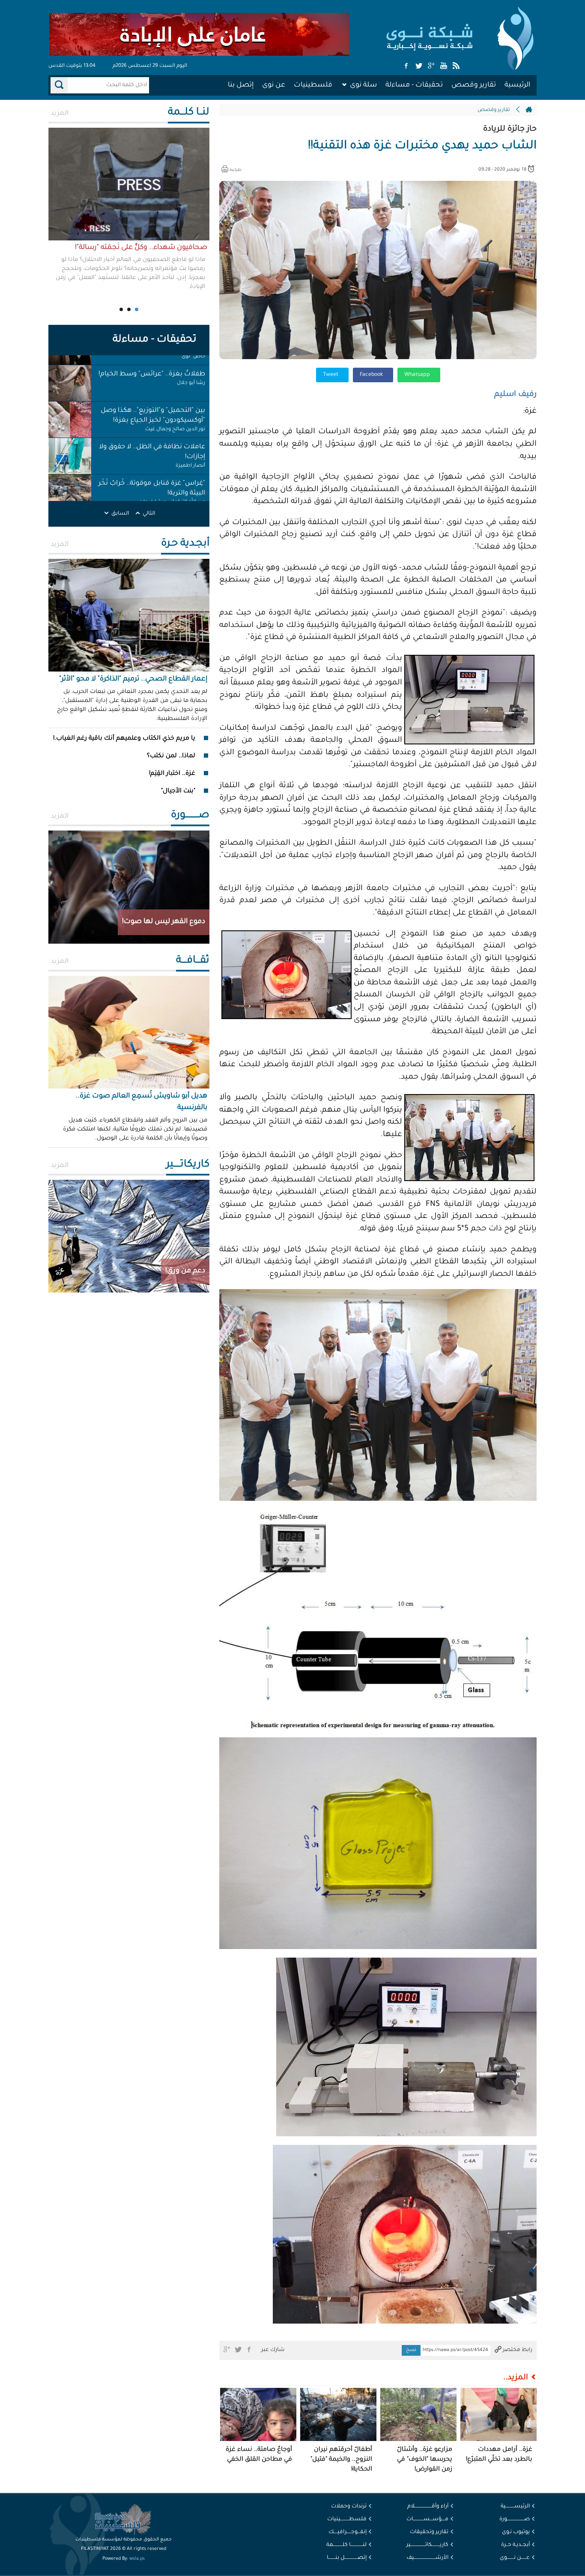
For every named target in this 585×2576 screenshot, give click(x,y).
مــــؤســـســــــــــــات (427, 2519)
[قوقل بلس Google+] (431, 66)
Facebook (372, 375)
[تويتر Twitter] (419, 66)
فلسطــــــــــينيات (347, 2519)
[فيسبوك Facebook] (406, 66)
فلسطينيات (313, 85)
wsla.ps (137, 2559)
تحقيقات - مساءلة (414, 85)
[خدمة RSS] (456, 66)
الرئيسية (517, 85)
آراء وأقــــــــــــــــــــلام (428, 2507)
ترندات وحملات (349, 2507)
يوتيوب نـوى (516, 2532)
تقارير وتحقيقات (429, 2532)
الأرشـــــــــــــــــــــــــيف (427, 2558)
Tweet (331, 375)
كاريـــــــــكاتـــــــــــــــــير (427, 2545)
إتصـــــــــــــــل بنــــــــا (347, 2558)
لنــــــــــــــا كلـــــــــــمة (346, 2545)
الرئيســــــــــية (515, 2507)
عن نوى (274, 85)
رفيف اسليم (515, 395)
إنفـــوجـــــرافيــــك (348, 2532)
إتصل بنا (241, 85)
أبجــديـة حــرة (515, 2545)
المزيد (60, 114)
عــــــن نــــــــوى (515, 2558)
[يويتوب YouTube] (444, 66)
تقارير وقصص (474, 85)
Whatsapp (418, 375)
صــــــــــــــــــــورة (515, 2519)
